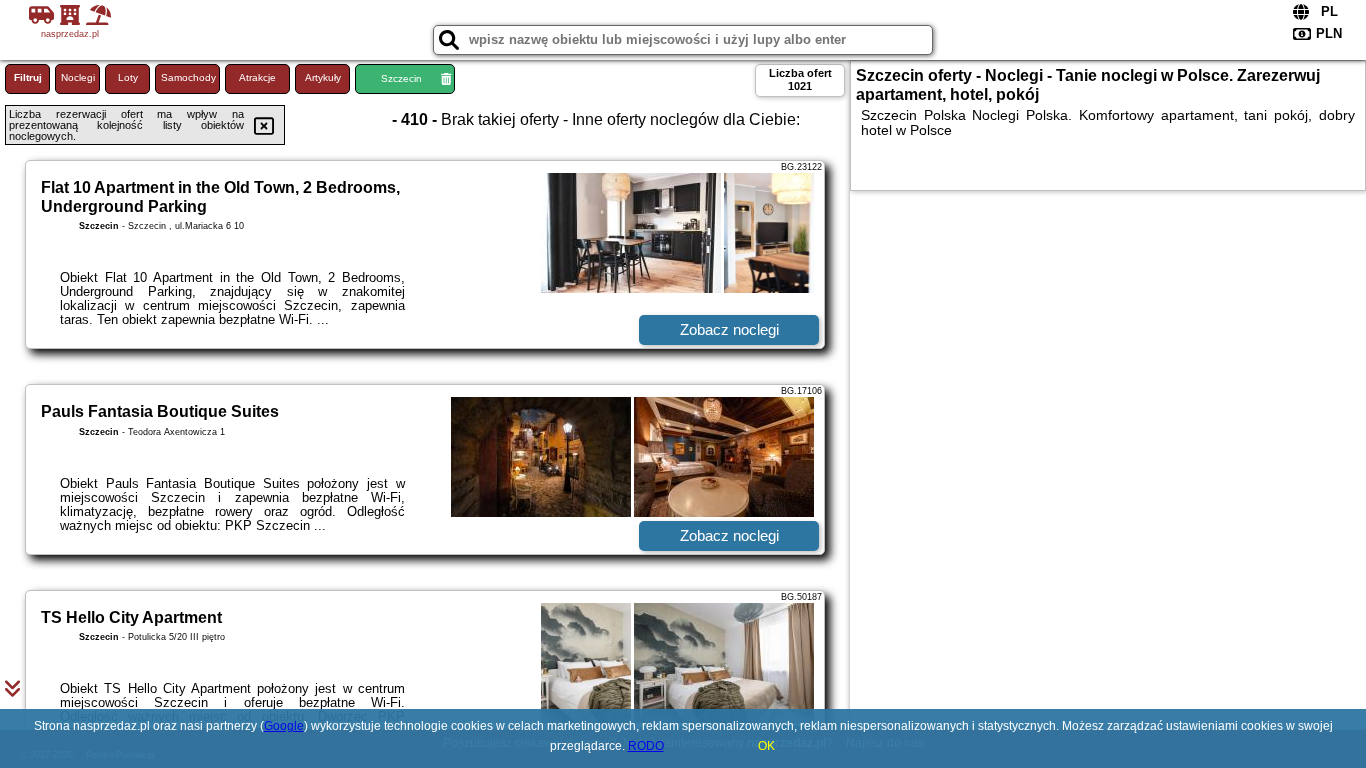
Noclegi (78, 77)
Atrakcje (257, 77)
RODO (646, 746)
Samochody (188, 77)
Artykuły (323, 77)
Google (284, 726)
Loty (128, 77)
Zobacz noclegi (729, 329)
